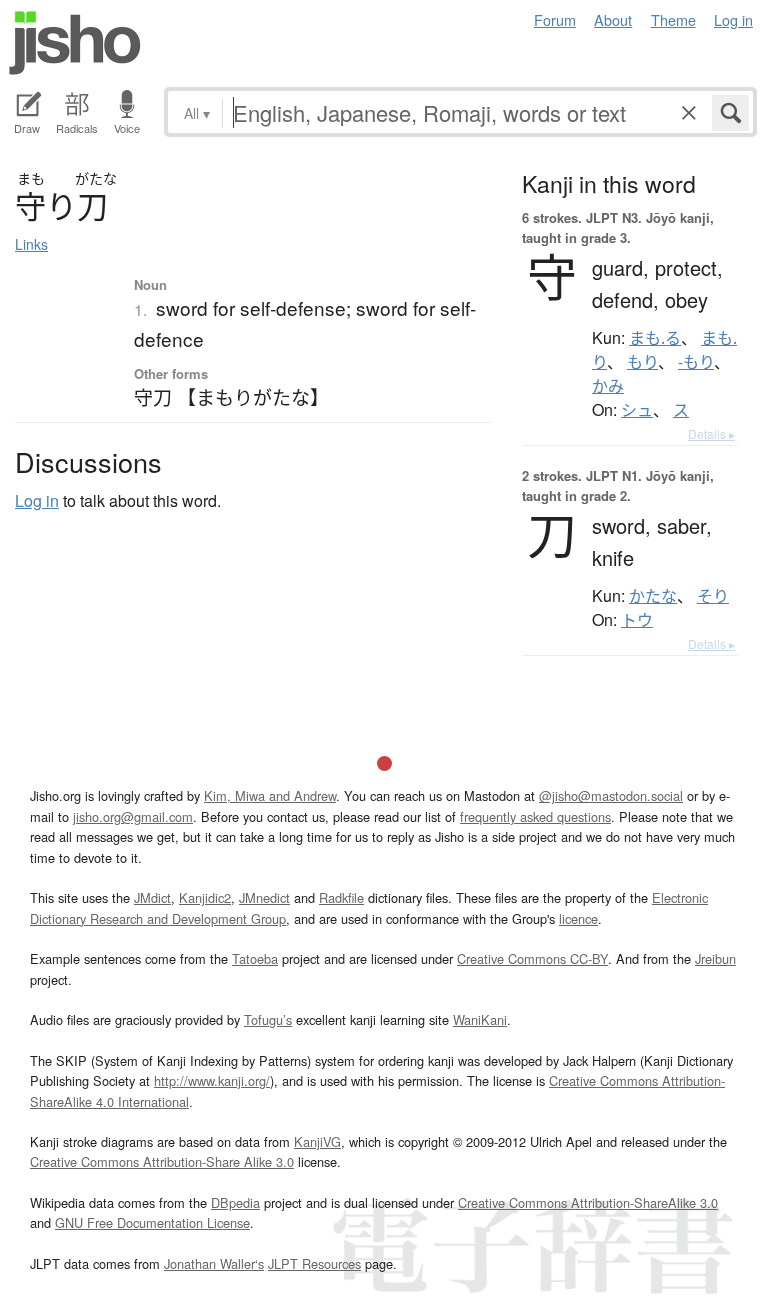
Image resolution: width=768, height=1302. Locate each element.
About (613, 19)
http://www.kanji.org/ (212, 1080)
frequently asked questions (535, 816)
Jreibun (715, 958)
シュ (637, 410)
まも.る (655, 338)
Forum (555, 19)
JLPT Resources (314, 1263)
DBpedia (235, 1202)
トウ (637, 620)
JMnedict (264, 897)
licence (578, 918)
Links (31, 244)
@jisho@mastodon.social (611, 795)
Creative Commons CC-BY (532, 958)
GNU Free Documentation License (152, 1222)
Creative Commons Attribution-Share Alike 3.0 (162, 1161)
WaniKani (480, 1019)
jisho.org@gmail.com (133, 816)
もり (642, 362)
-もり (696, 362)
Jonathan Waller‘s (214, 1263)
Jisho (75, 43)
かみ (608, 386)
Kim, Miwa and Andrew (270, 795)
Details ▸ (711, 433)
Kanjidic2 (205, 897)
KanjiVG (317, 1141)
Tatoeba (255, 958)
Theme (673, 19)
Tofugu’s (268, 1019)
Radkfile (341, 897)
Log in (733, 19)
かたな (653, 596)
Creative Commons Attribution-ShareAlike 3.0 (588, 1202)
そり (713, 596)
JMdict (152, 897)
